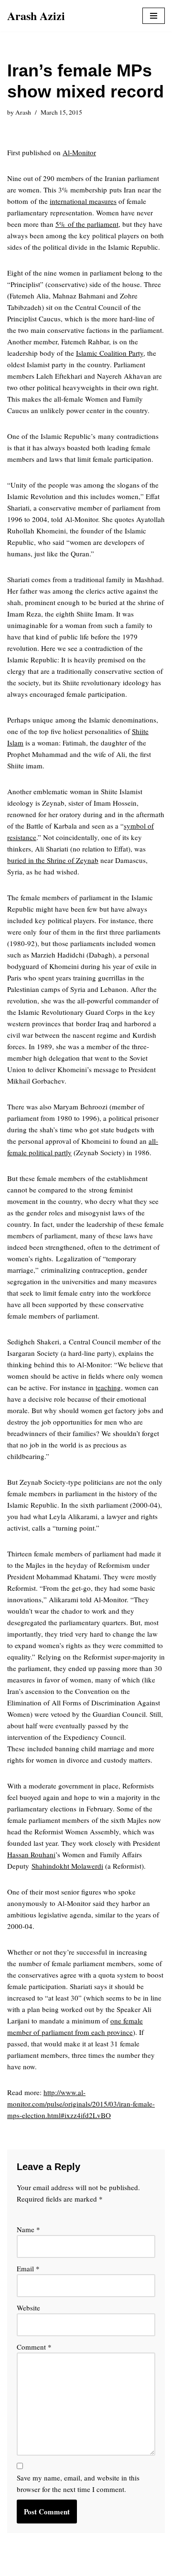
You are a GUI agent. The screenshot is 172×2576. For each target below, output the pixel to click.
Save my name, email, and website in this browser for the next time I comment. (78, 2483)
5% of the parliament (87, 224)
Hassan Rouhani (31, 1854)
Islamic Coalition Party (110, 353)
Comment (34, 2347)
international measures (83, 201)
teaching (108, 1387)
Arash (23, 112)
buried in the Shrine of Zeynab (53, 860)
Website (28, 2308)
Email (28, 2268)
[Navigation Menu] (154, 16)
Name (28, 2229)
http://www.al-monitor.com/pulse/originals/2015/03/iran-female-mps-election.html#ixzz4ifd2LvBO (81, 2104)
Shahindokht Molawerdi (67, 1866)
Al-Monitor (79, 152)
